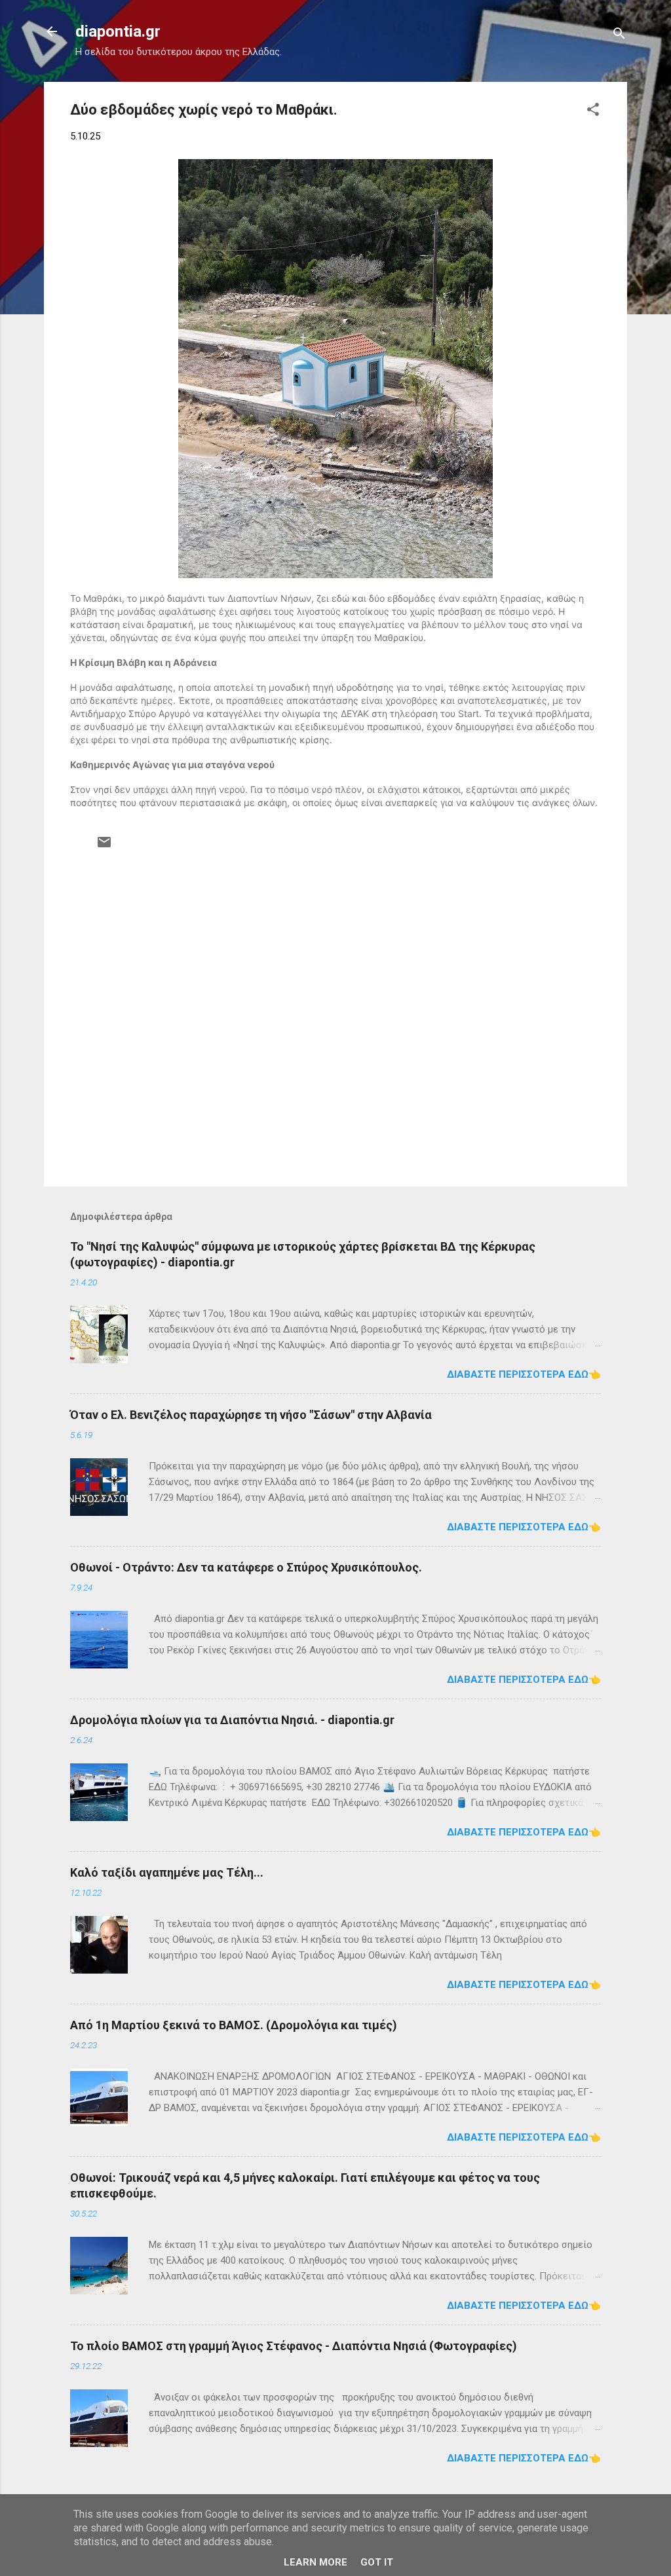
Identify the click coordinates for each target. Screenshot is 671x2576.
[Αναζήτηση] (619, 36)
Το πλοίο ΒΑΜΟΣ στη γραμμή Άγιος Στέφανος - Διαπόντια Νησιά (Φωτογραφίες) (294, 2346)
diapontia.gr (118, 31)
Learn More (316, 2562)
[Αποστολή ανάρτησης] (104, 847)
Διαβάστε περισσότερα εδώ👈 (524, 1374)
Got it (377, 2562)
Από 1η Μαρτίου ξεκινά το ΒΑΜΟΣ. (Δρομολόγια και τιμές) (234, 2025)
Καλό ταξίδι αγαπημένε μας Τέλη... (167, 1872)
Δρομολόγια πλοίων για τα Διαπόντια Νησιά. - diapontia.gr (232, 1720)
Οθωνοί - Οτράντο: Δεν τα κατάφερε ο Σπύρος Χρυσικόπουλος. (246, 1567)
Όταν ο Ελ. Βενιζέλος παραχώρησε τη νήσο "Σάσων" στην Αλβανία (251, 1415)
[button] (593, 112)
